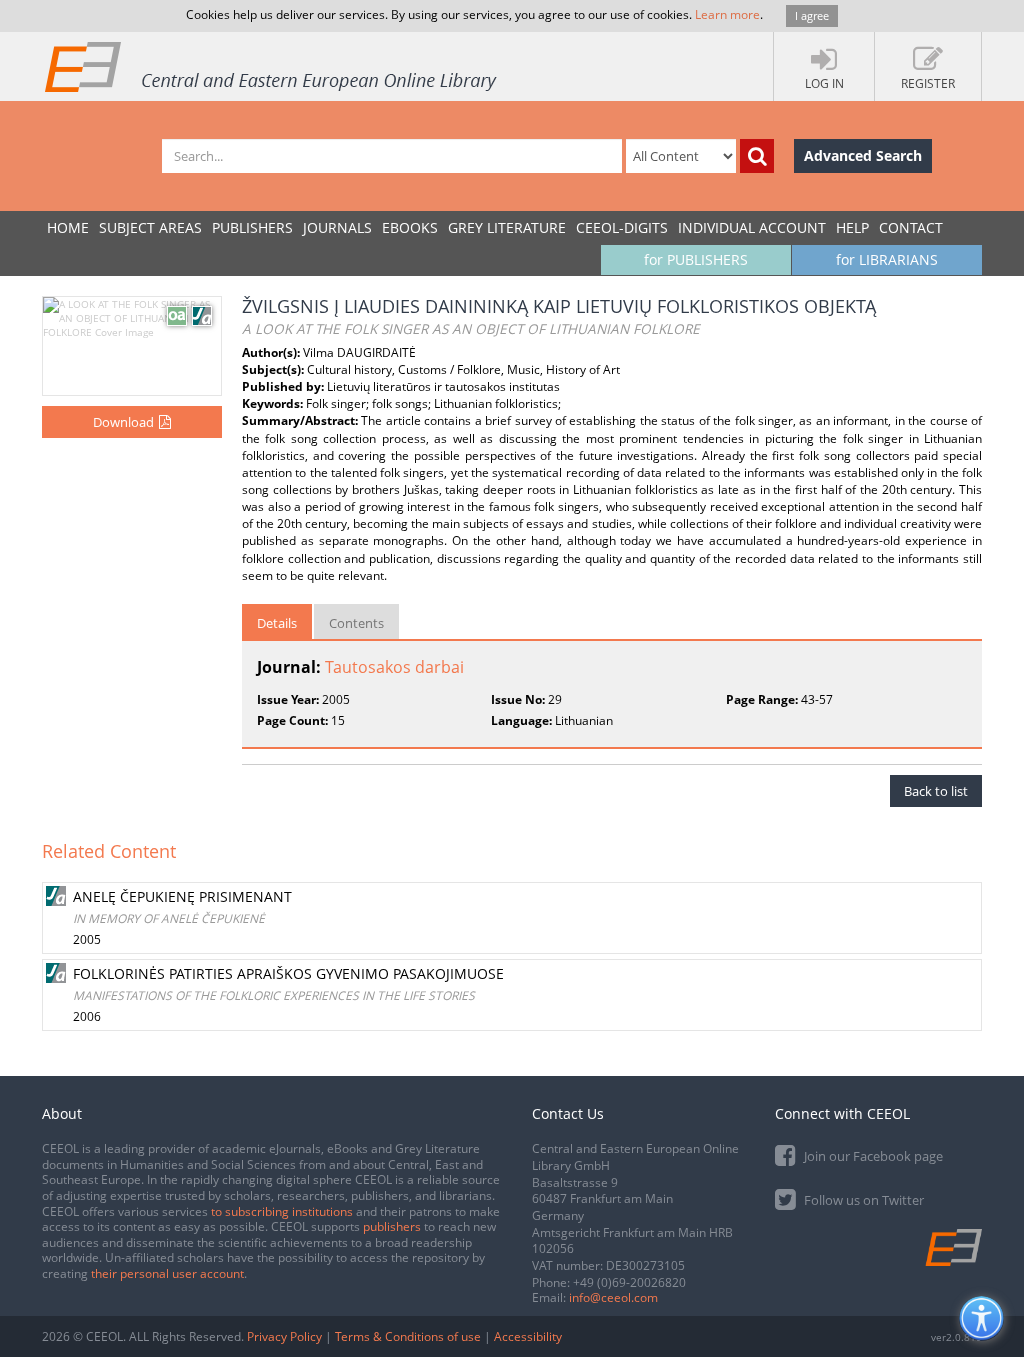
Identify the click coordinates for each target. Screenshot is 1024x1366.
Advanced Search (863, 155)
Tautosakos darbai (394, 667)
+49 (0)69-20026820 (629, 1282)
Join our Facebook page (872, 1156)
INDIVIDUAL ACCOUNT (752, 227)
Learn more (727, 14)
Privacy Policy (284, 1336)
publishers (392, 1226)
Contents (356, 623)
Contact (911, 227)
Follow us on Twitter (862, 1200)
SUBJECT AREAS (150, 227)
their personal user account (167, 1273)
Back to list (936, 791)
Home (68, 227)
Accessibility (528, 1336)
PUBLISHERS (252, 227)
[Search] (757, 156)
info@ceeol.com (613, 1297)
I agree (812, 15)
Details (277, 623)
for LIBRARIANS (887, 259)
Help (852, 227)
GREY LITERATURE (507, 227)
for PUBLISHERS (696, 259)
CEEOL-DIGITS (622, 227)
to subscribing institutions (282, 1211)
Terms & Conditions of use (408, 1336)
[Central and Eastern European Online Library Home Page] (272, 66)
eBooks (410, 227)
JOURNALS (337, 227)
